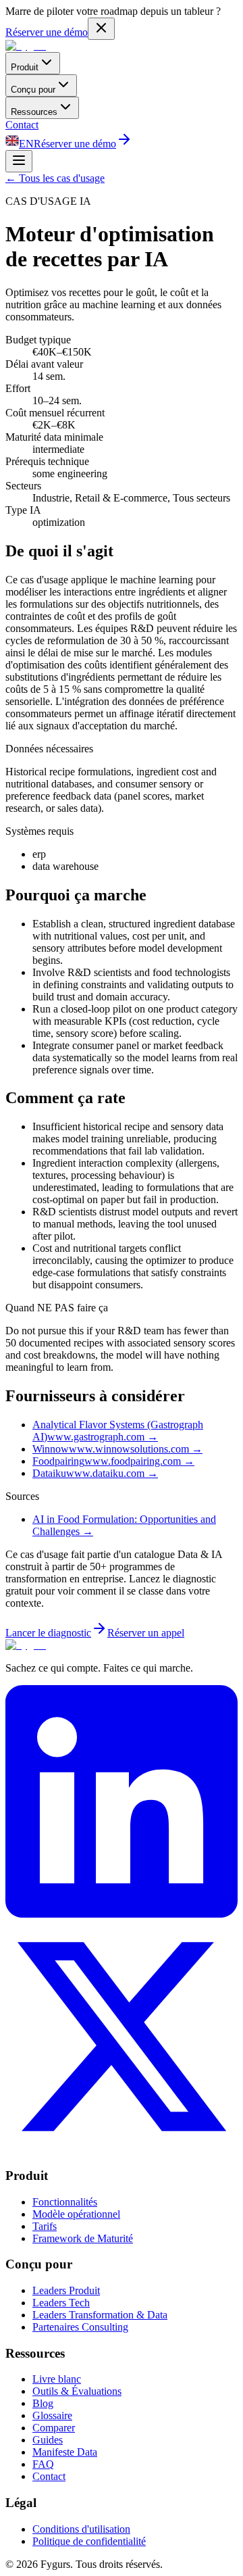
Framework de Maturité (83, 2238)
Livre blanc (57, 2379)
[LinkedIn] (122, 1914)
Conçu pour (33, 90)
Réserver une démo (47, 32)
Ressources (34, 112)
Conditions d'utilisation (81, 2529)
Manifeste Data (65, 2452)
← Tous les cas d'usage (55, 178)
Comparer (54, 2428)
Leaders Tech (61, 2303)
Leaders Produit (66, 2290)
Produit (25, 67)
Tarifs (45, 2226)
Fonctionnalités (65, 2202)
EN (26, 144)
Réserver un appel (146, 1633)
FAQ (43, 2464)
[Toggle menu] (19, 161)
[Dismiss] (101, 29)
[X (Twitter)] (122, 2149)
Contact (22, 125)
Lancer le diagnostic (48, 1633)
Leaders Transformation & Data (100, 2315)
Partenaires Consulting (80, 2327)
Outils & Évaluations (77, 2391)
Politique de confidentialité (89, 2541)
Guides (48, 2440)
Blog (43, 2403)
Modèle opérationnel (76, 2214)
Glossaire (52, 2415)
